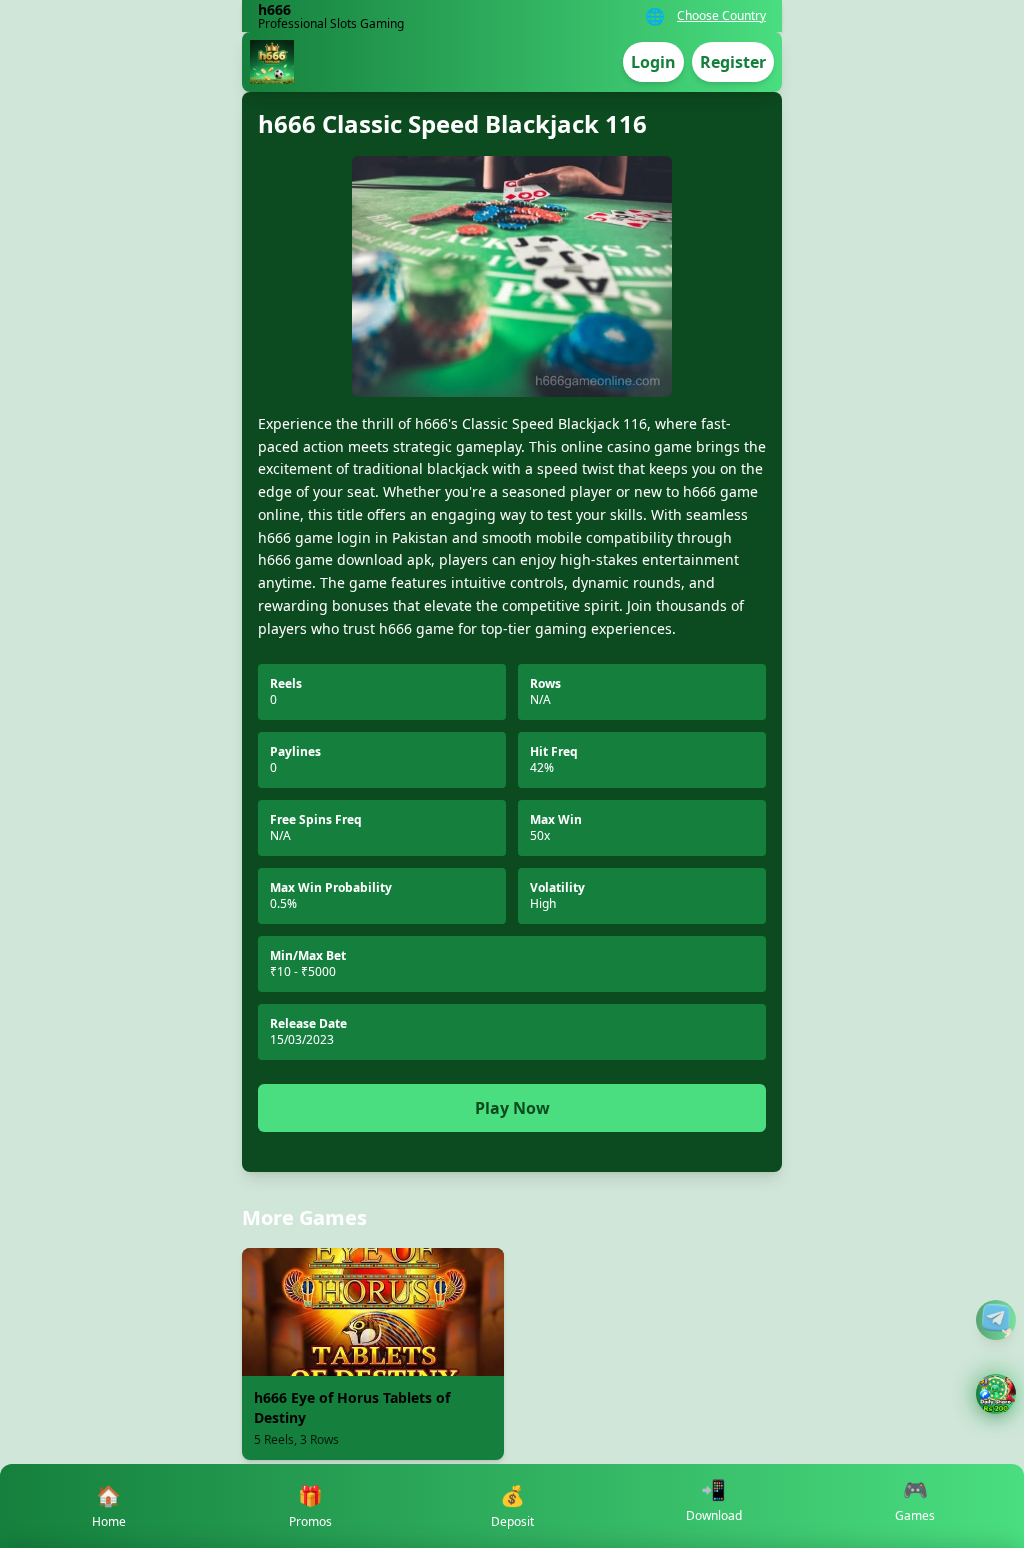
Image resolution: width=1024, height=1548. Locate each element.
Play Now (512, 1108)
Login (653, 62)
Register (733, 62)
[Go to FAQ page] (996, 1320)
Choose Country (721, 16)
